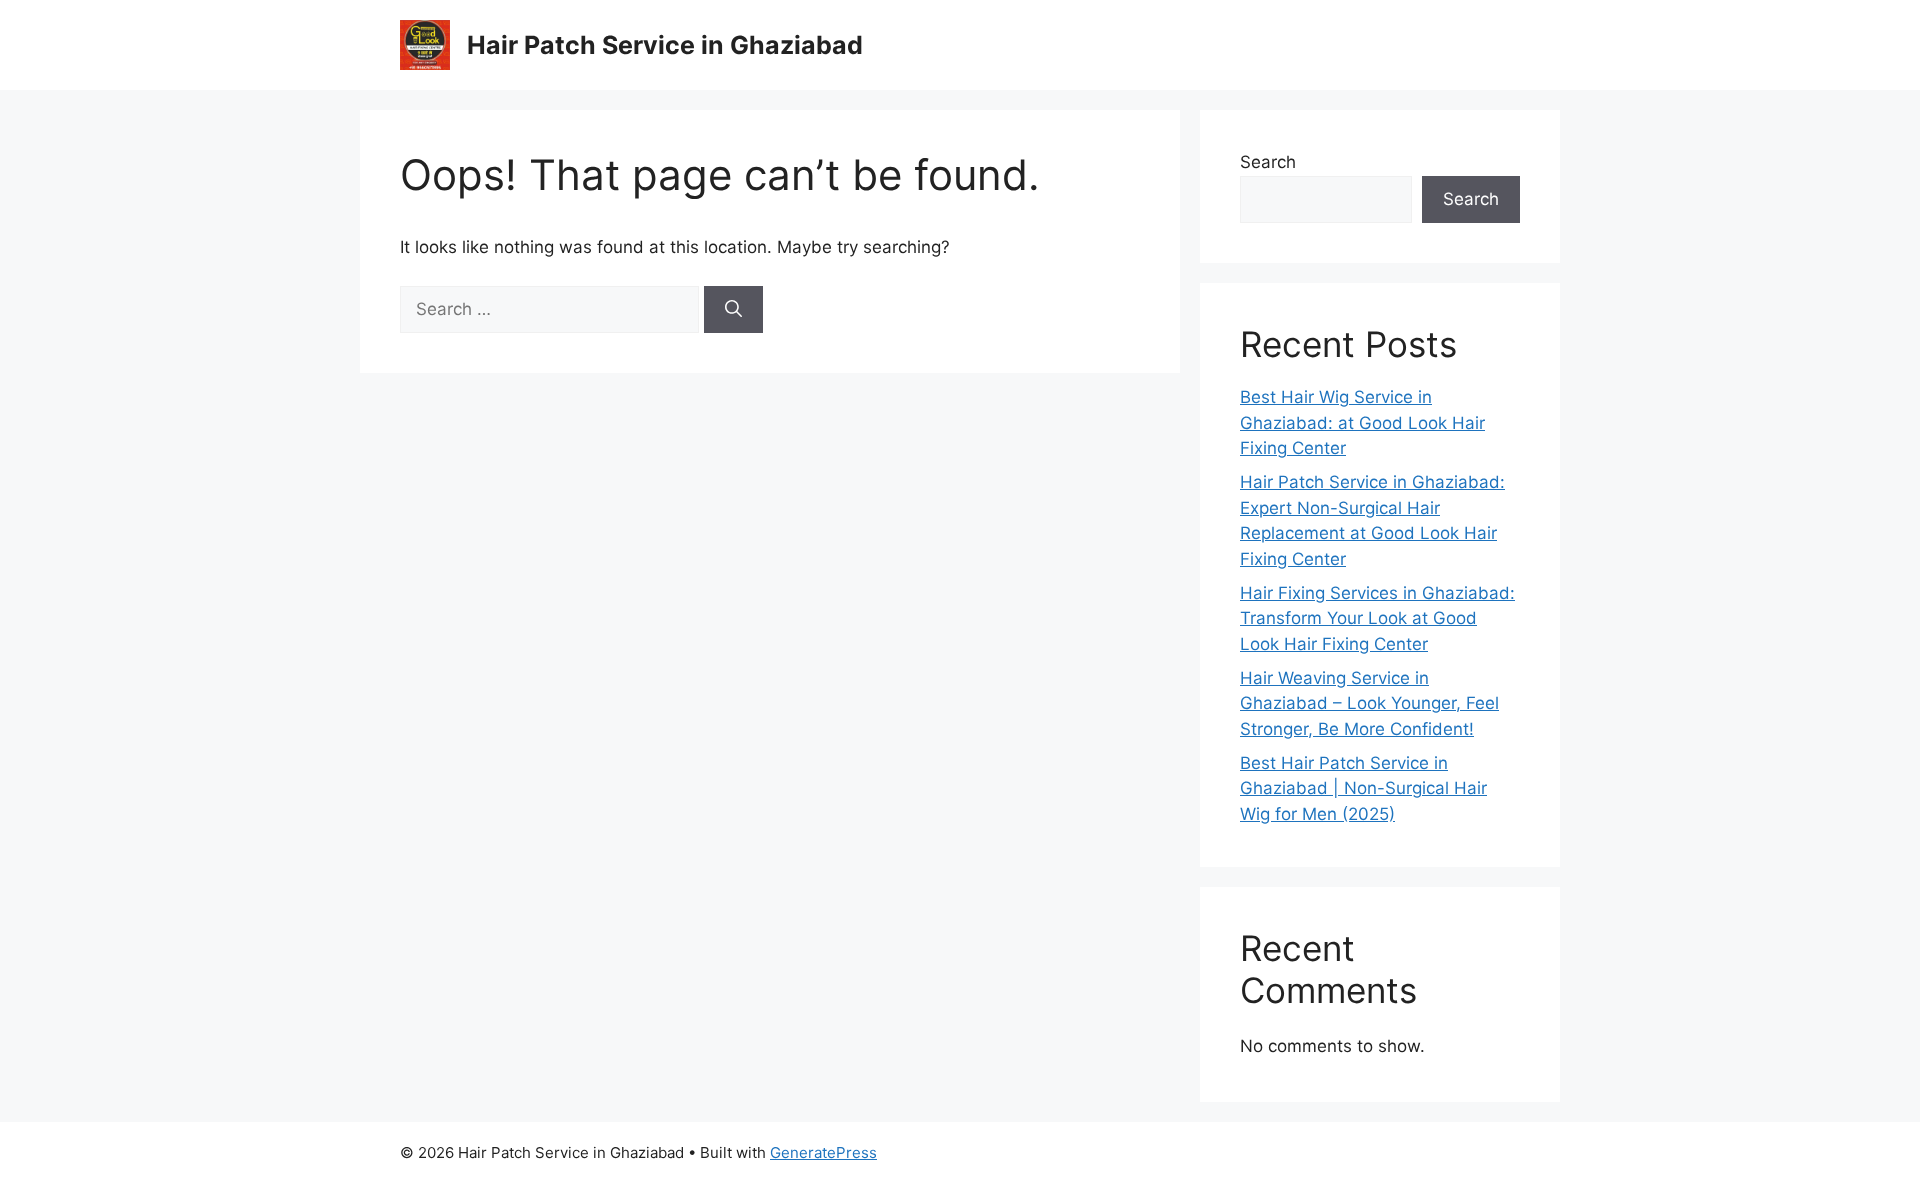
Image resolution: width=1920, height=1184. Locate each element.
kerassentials (1473, 1152)
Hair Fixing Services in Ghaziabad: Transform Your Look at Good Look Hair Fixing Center (1377, 618)
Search (1268, 162)
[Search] (733, 310)
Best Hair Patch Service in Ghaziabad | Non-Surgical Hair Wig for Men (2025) (1363, 788)
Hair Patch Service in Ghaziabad (665, 45)
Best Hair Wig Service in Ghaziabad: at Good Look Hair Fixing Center (1362, 422)
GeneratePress (823, 1152)
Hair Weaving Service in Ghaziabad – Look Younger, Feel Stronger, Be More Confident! (1369, 703)
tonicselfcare (1200, 1152)
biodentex (1285, 1152)
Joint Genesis (1373, 1152)
